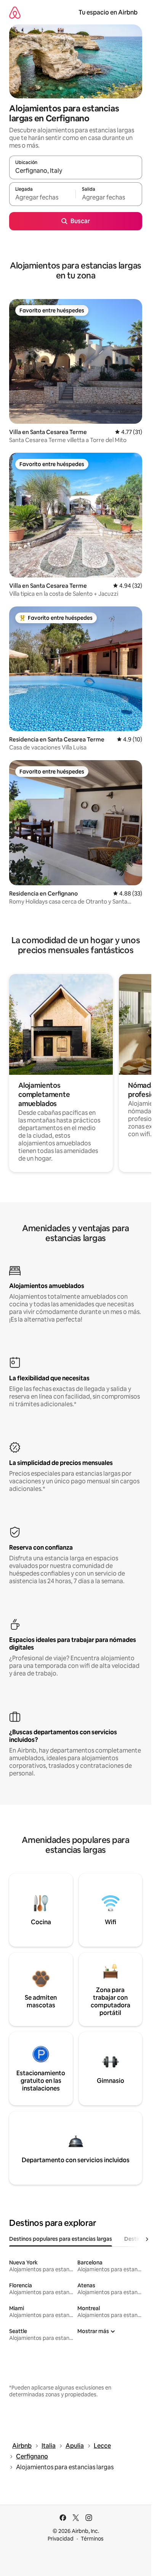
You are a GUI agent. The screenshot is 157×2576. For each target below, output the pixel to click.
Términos (92, 2539)
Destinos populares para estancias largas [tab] (61, 2239)
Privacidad (61, 2539)
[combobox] (76, 171)
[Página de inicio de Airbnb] (15, 12)
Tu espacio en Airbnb (108, 12)
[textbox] (42, 198)
